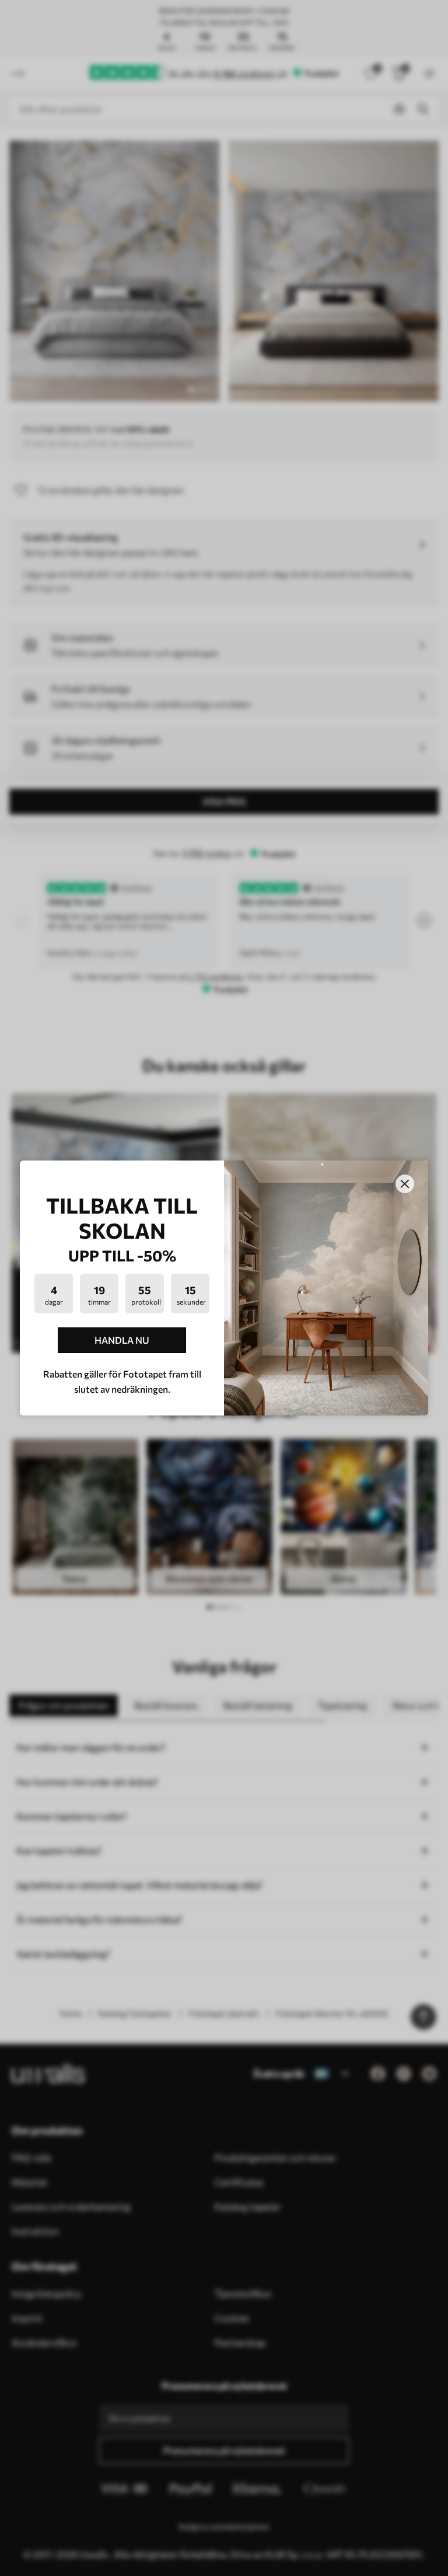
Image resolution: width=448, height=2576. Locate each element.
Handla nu (122, 1340)
